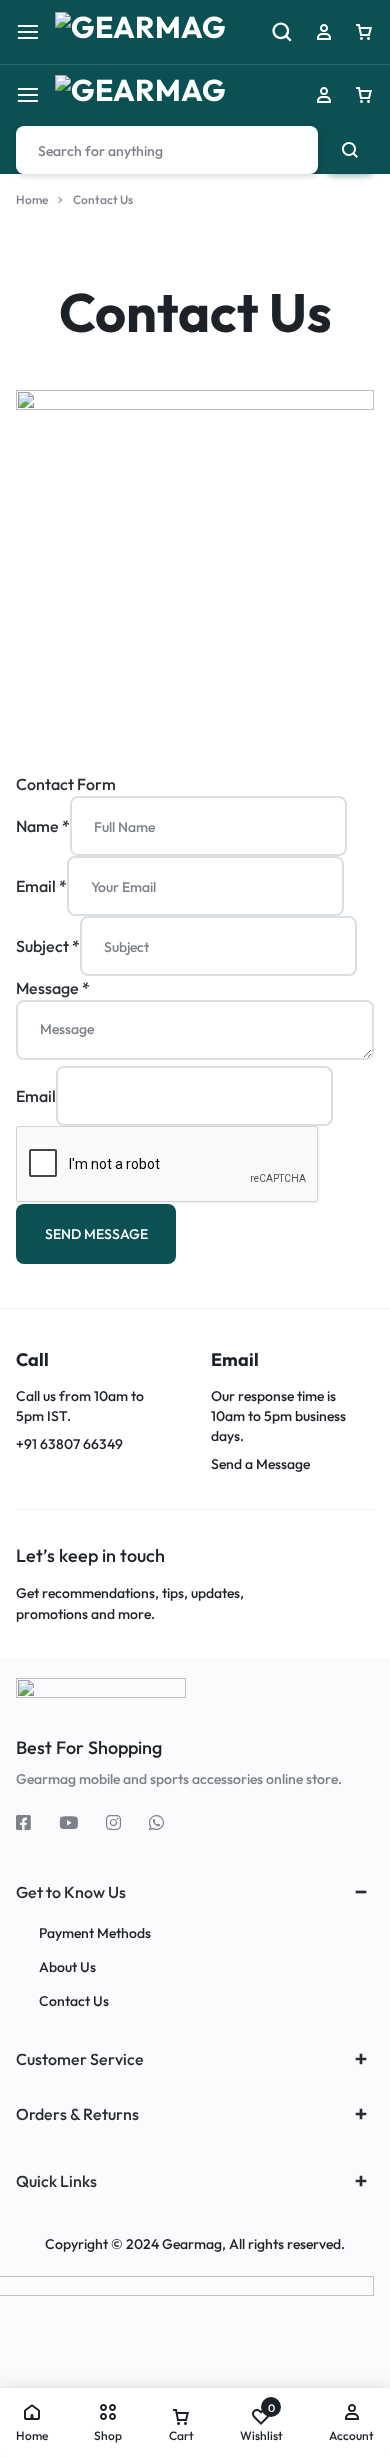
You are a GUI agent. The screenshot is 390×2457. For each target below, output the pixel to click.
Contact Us (74, 2001)
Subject (48, 946)
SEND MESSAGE (96, 1234)
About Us (67, 1967)
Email (41, 886)
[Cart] (364, 95)
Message (53, 988)
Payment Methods (95, 1933)
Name (43, 826)
